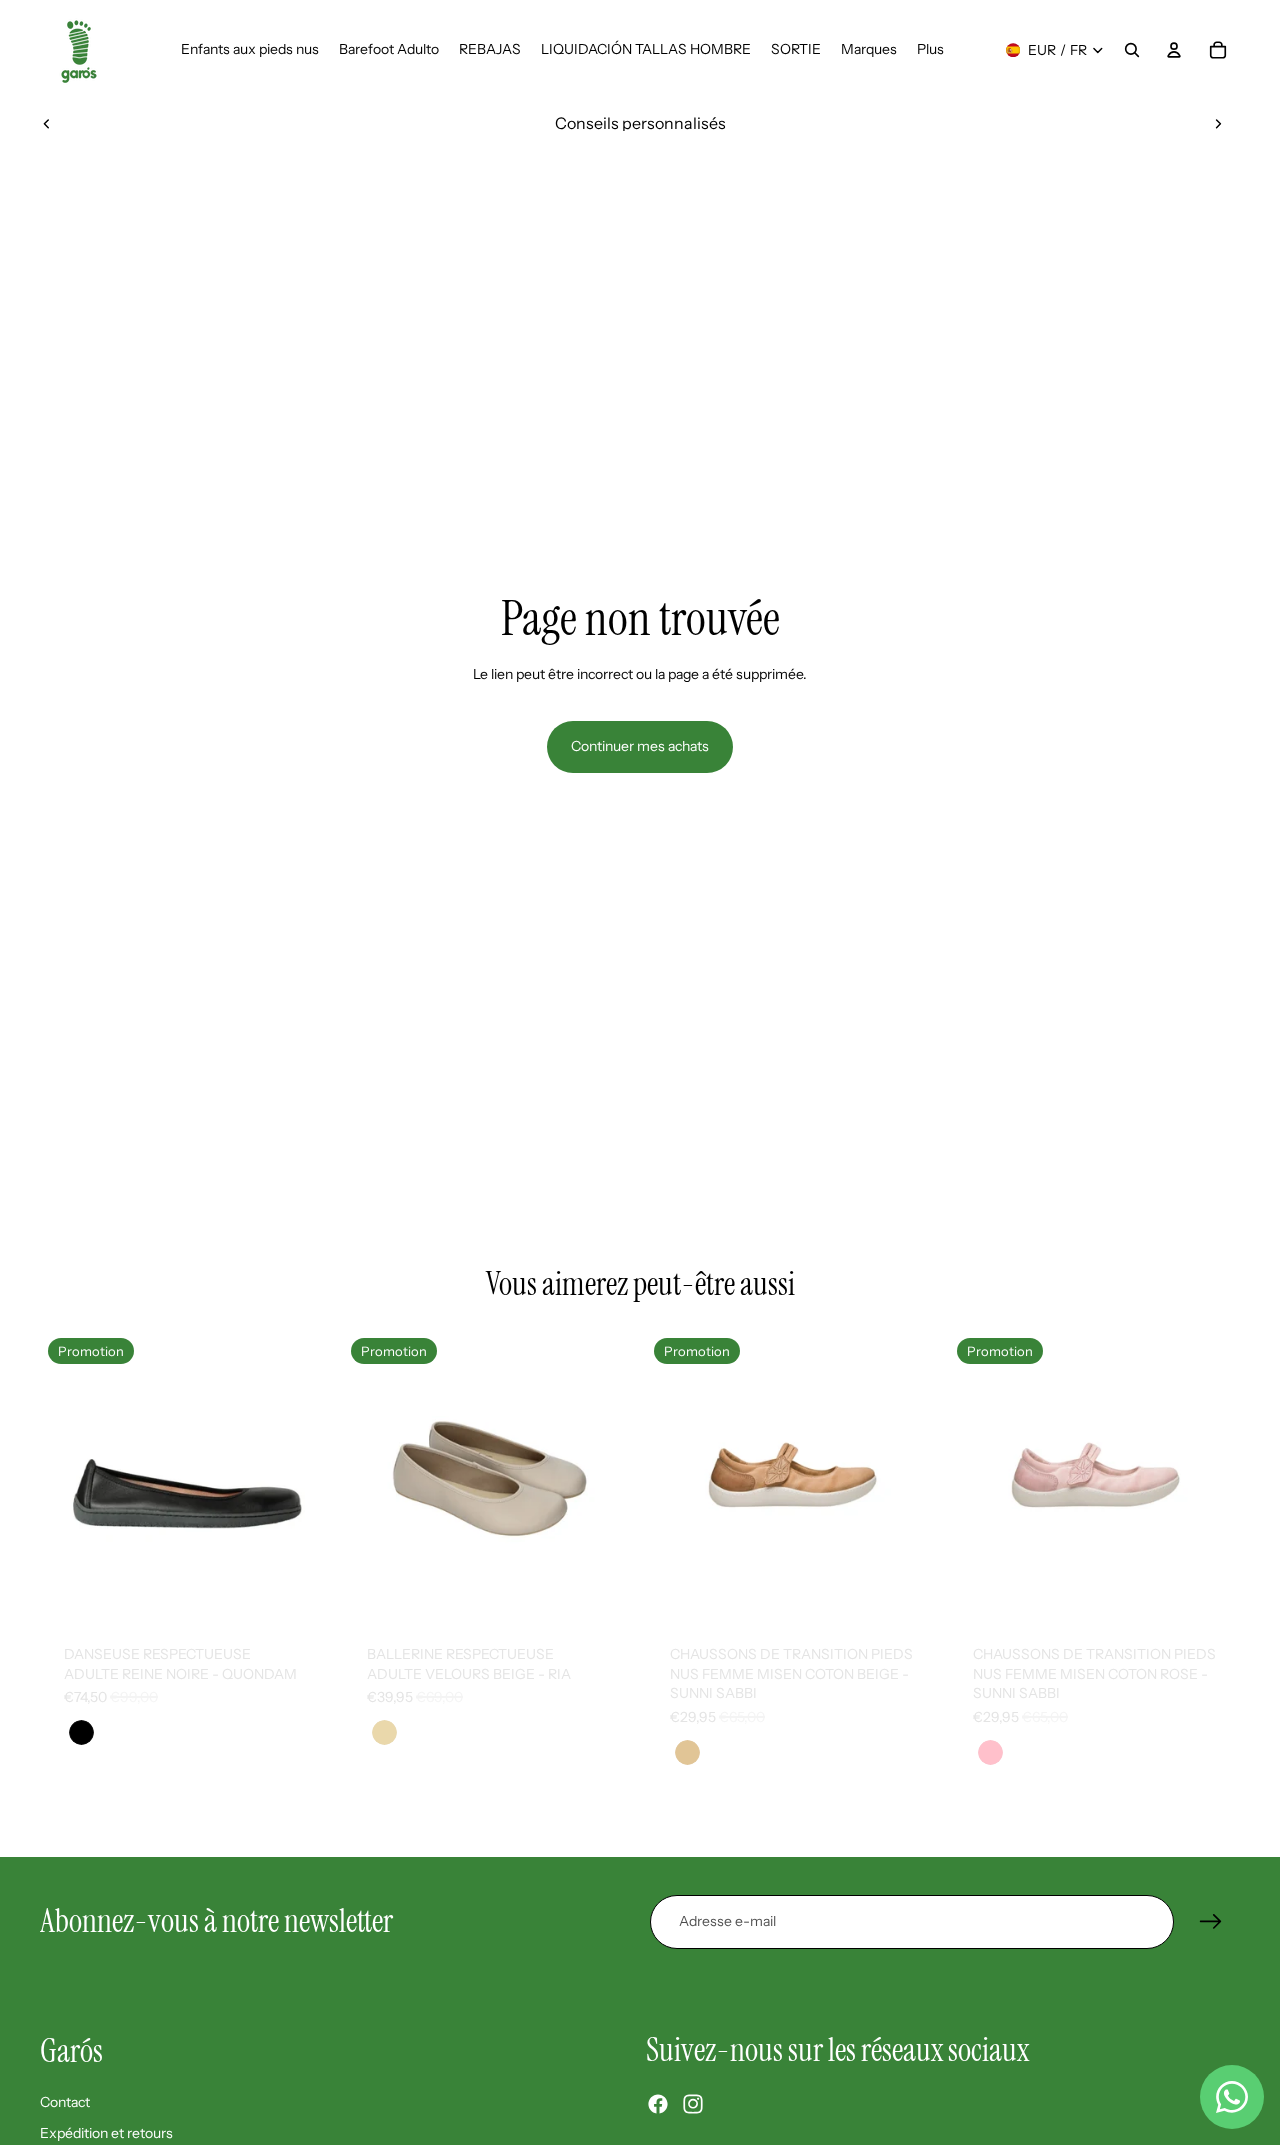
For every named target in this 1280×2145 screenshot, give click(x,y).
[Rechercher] (1132, 50)
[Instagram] (693, 2104)
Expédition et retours (106, 2133)
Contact (65, 2102)
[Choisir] (300, 1590)
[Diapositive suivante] (1218, 123)
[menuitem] (930, 50)
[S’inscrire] (1211, 1922)
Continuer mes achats (640, 746)
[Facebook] (658, 2104)
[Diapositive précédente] (47, 123)
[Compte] (1174, 50)
